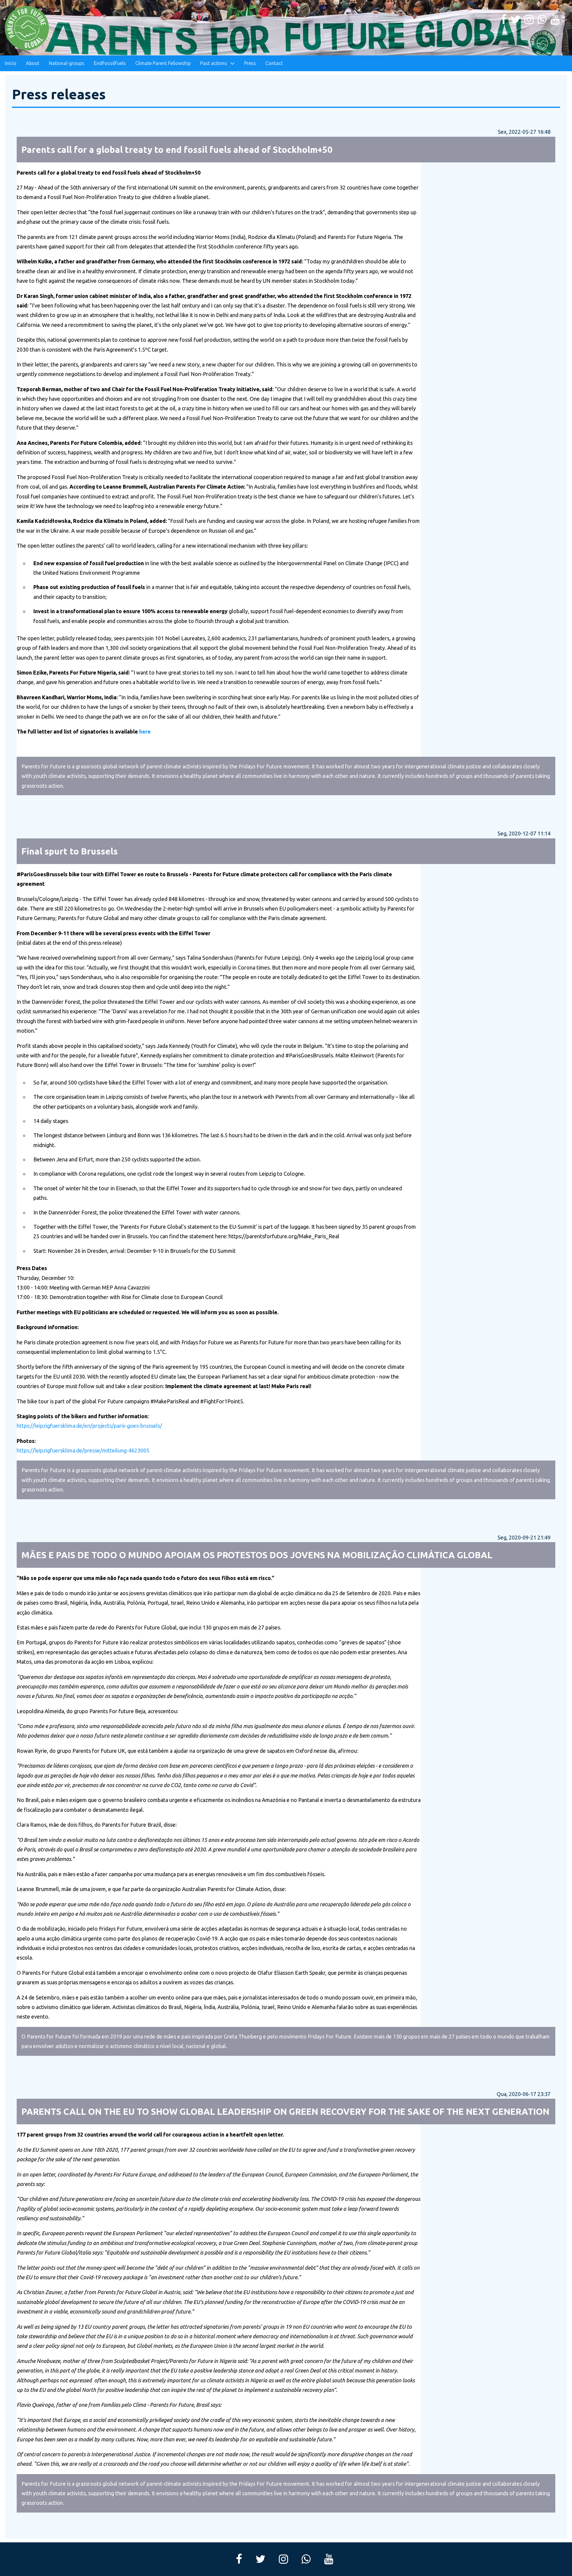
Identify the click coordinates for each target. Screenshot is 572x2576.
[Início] (27, 28)
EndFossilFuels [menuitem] (110, 63)
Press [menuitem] (250, 63)
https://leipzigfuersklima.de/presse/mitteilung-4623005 (83, 1450)
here (145, 731)
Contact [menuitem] (274, 63)
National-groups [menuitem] (67, 63)
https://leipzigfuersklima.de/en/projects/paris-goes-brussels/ (89, 1426)
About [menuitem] (33, 63)
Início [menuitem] (11, 63)
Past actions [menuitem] (214, 63)
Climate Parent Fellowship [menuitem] (163, 63)
